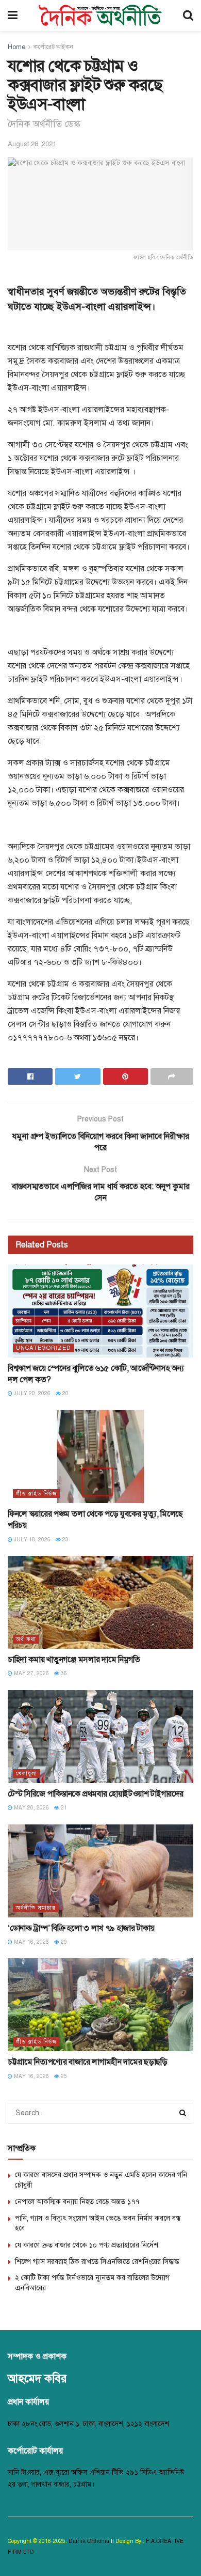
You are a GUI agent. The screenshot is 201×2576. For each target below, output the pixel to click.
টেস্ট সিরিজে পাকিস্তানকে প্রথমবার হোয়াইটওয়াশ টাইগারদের (95, 1794)
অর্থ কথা (26, 1639)
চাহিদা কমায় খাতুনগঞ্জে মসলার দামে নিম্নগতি (74, 1660)
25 (63, 2076)
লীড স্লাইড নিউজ (36, 1494)
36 (63, 1673)
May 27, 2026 (31, 1673)
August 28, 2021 (32, 144)
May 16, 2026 (31, 1942)
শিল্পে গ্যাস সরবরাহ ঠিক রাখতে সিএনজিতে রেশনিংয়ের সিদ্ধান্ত (97, 2262)
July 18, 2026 (31, 1540)
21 (63, 1808)
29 (63, 1942)
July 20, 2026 (31, 1393)
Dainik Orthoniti (90, 2541)
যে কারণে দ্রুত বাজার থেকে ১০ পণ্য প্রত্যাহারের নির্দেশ (87, 2245)
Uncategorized (44, 1348)
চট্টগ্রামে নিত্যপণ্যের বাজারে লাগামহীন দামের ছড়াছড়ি (88, 2062)
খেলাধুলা (27, 1774)
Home (16, 47)
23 (65, 1540)
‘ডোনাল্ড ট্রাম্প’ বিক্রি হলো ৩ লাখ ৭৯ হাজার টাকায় (81, 1928)
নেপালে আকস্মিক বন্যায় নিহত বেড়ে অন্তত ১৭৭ (77, 2202)
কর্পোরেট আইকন (53, 47)
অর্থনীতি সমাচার (36, 1908)
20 (65, 1393)
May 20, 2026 (31, 1808)
